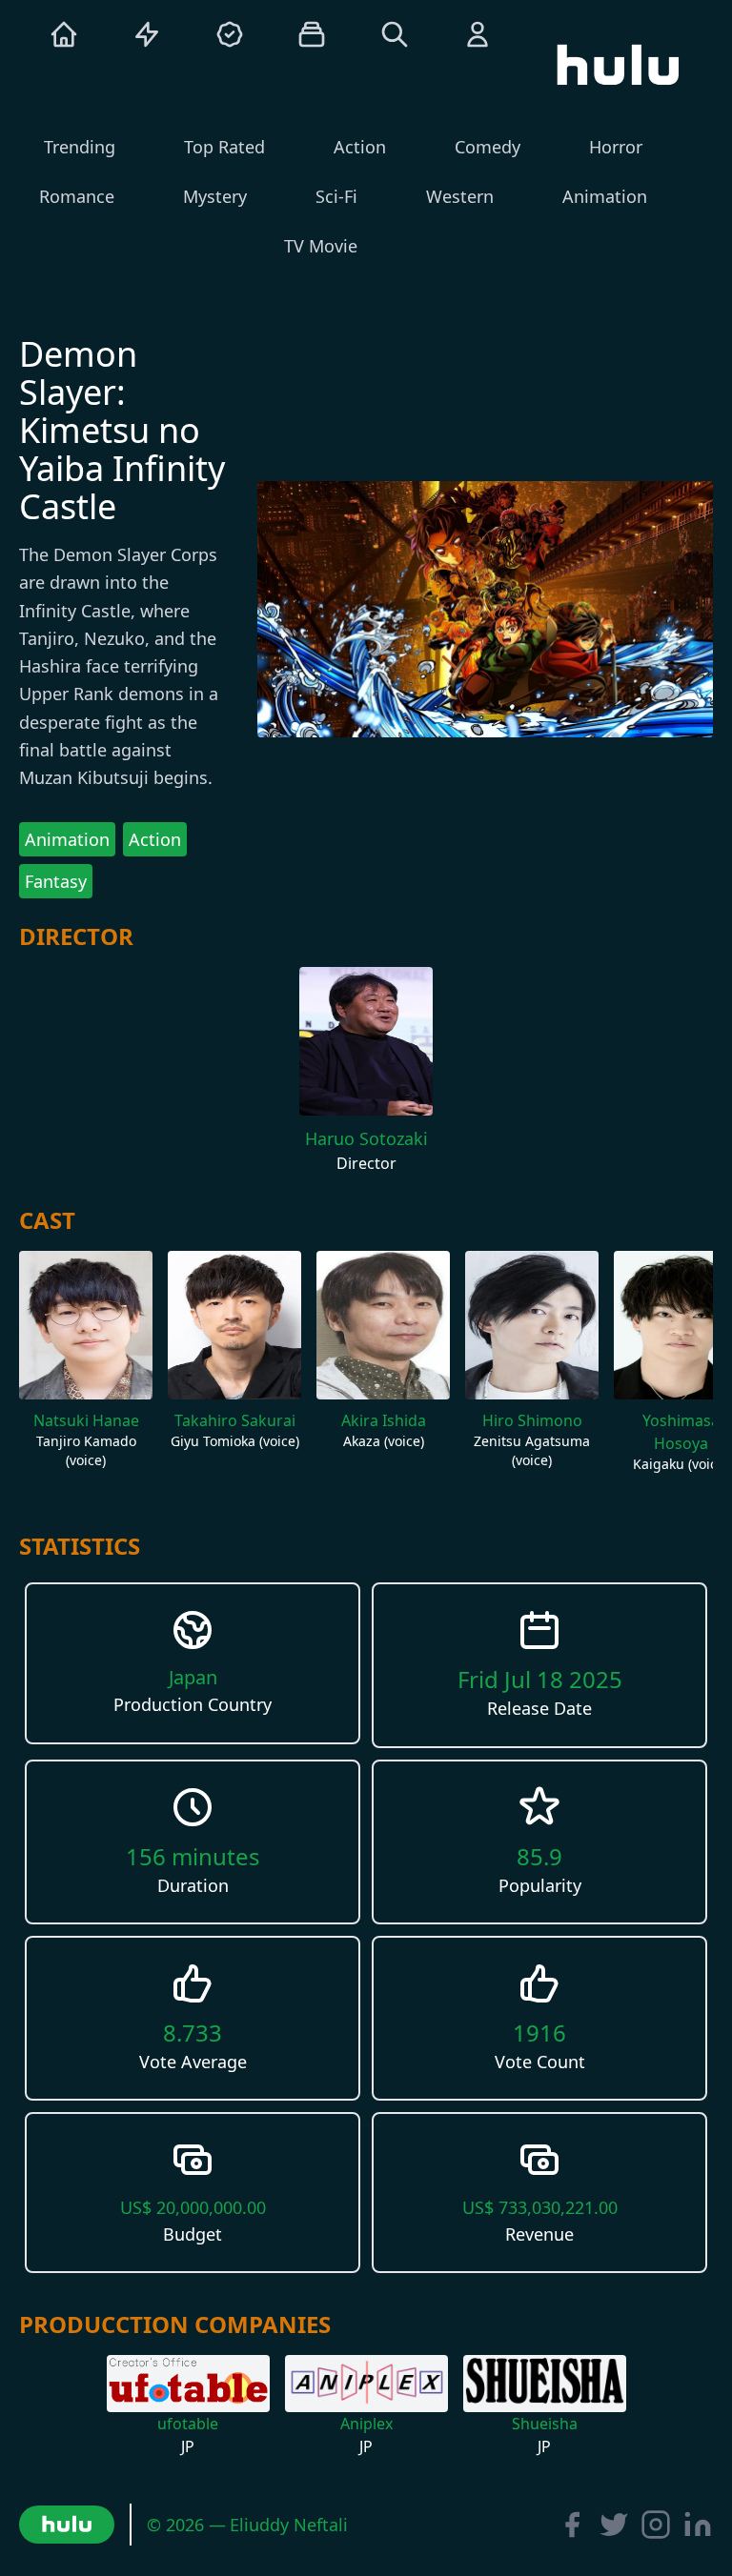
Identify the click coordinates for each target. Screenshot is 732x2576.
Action (155, 839)
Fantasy (56, 881)
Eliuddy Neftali (289, 2525)
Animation (67, 839)
